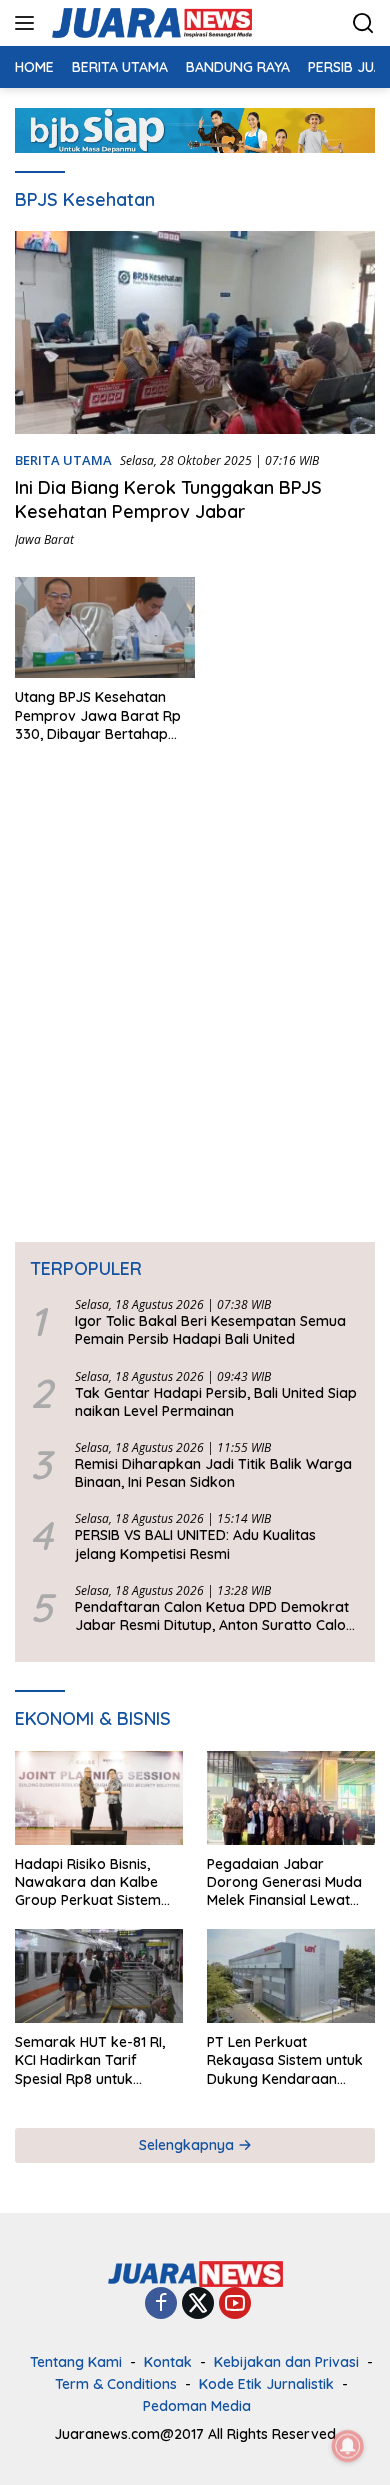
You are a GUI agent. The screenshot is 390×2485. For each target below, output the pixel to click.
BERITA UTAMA (63, 460)
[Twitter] (198, 2304)
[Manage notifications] (348, 2446)
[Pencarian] (363, 23)
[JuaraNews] (149, 23)
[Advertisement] (195, 987)
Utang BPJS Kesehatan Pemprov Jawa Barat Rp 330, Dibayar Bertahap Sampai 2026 (98, 715)
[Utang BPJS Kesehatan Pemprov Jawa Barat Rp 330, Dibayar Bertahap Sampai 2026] (105, 627)
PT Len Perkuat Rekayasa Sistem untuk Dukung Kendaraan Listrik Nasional (285, 2060)
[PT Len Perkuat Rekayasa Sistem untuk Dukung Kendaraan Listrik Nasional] (291, 1976)
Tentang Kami (76, 2362)
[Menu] (28, 23)
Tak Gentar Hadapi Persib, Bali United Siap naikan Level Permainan (216, 1402)
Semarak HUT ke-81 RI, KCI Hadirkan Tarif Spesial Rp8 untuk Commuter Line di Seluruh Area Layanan (90, 2060)
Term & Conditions (116, 2384)
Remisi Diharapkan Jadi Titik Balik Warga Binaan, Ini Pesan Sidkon (213, 1473)
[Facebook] (161, 2304)
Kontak (168, 2362)
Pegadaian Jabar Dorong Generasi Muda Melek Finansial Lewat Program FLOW (284, 1882)
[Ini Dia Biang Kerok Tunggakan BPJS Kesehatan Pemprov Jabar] (195, 332)
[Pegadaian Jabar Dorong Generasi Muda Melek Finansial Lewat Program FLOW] (291, 1798)
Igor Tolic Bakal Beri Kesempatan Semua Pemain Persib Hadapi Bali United (210, 1330)
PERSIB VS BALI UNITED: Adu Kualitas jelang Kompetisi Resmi (195, 1544)
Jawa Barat (44, 539)
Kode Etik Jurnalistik (266, 2384)
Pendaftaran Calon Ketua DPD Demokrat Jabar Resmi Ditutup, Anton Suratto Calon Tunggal (214, 1616)
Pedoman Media (197, 2406)
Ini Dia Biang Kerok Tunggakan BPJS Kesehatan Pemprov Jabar (168, 499)
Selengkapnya (188, 2145)
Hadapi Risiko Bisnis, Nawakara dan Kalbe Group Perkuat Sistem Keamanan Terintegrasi (93, 1882)
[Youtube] (235, 2304)
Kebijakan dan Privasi (286, 2362)
